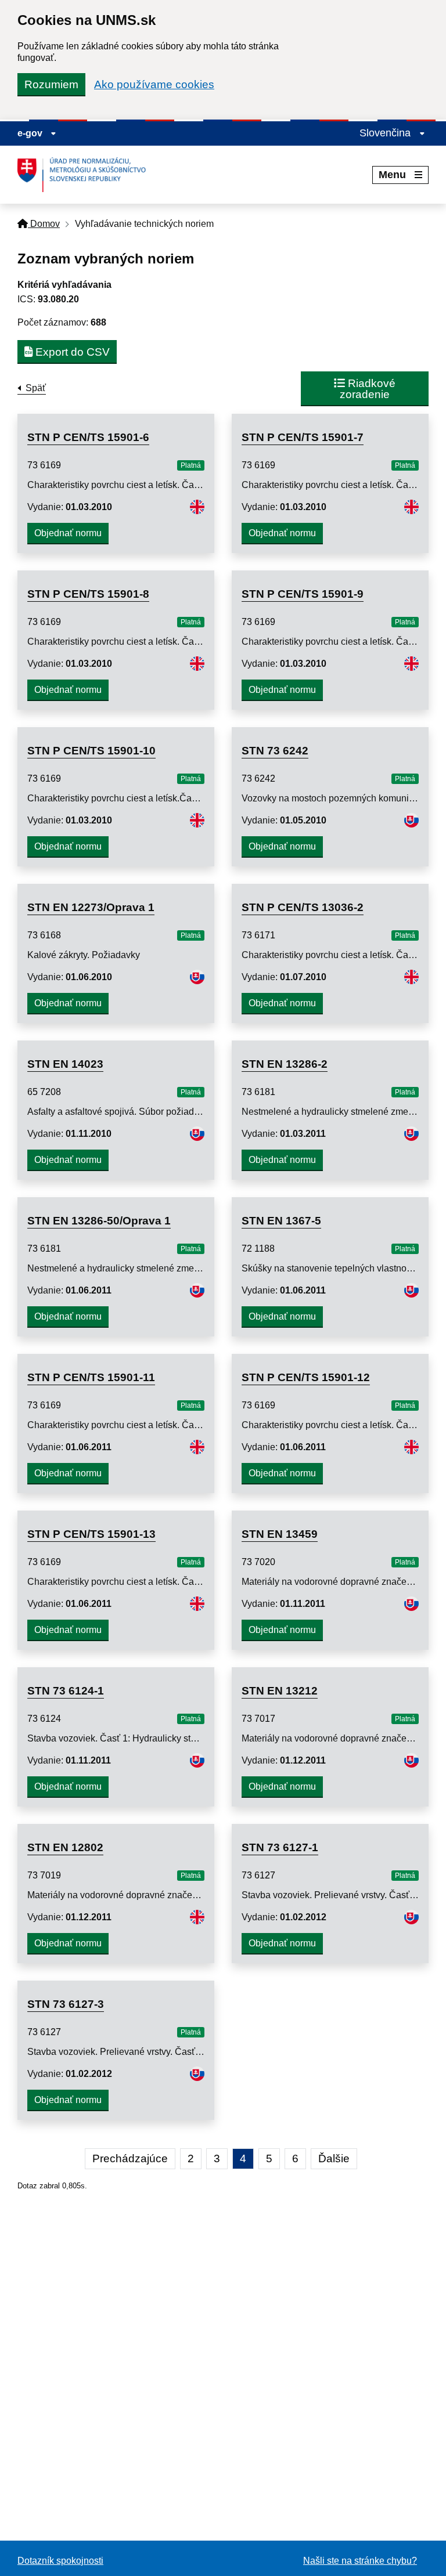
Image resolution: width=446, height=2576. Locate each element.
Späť (36, 388)
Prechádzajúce (130, 2158)
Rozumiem (51, 84)
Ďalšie (334, 2158)
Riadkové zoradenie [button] (368, 389)
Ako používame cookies (154, 84)
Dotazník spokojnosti (60, 2561)
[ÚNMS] (86, 175)
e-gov (31, 133)
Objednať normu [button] (68, 533)
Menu (392, 175)
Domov (44, 224)
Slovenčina (386, 133)
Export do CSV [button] (71, 352)
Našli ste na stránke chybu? (360, 2561)
